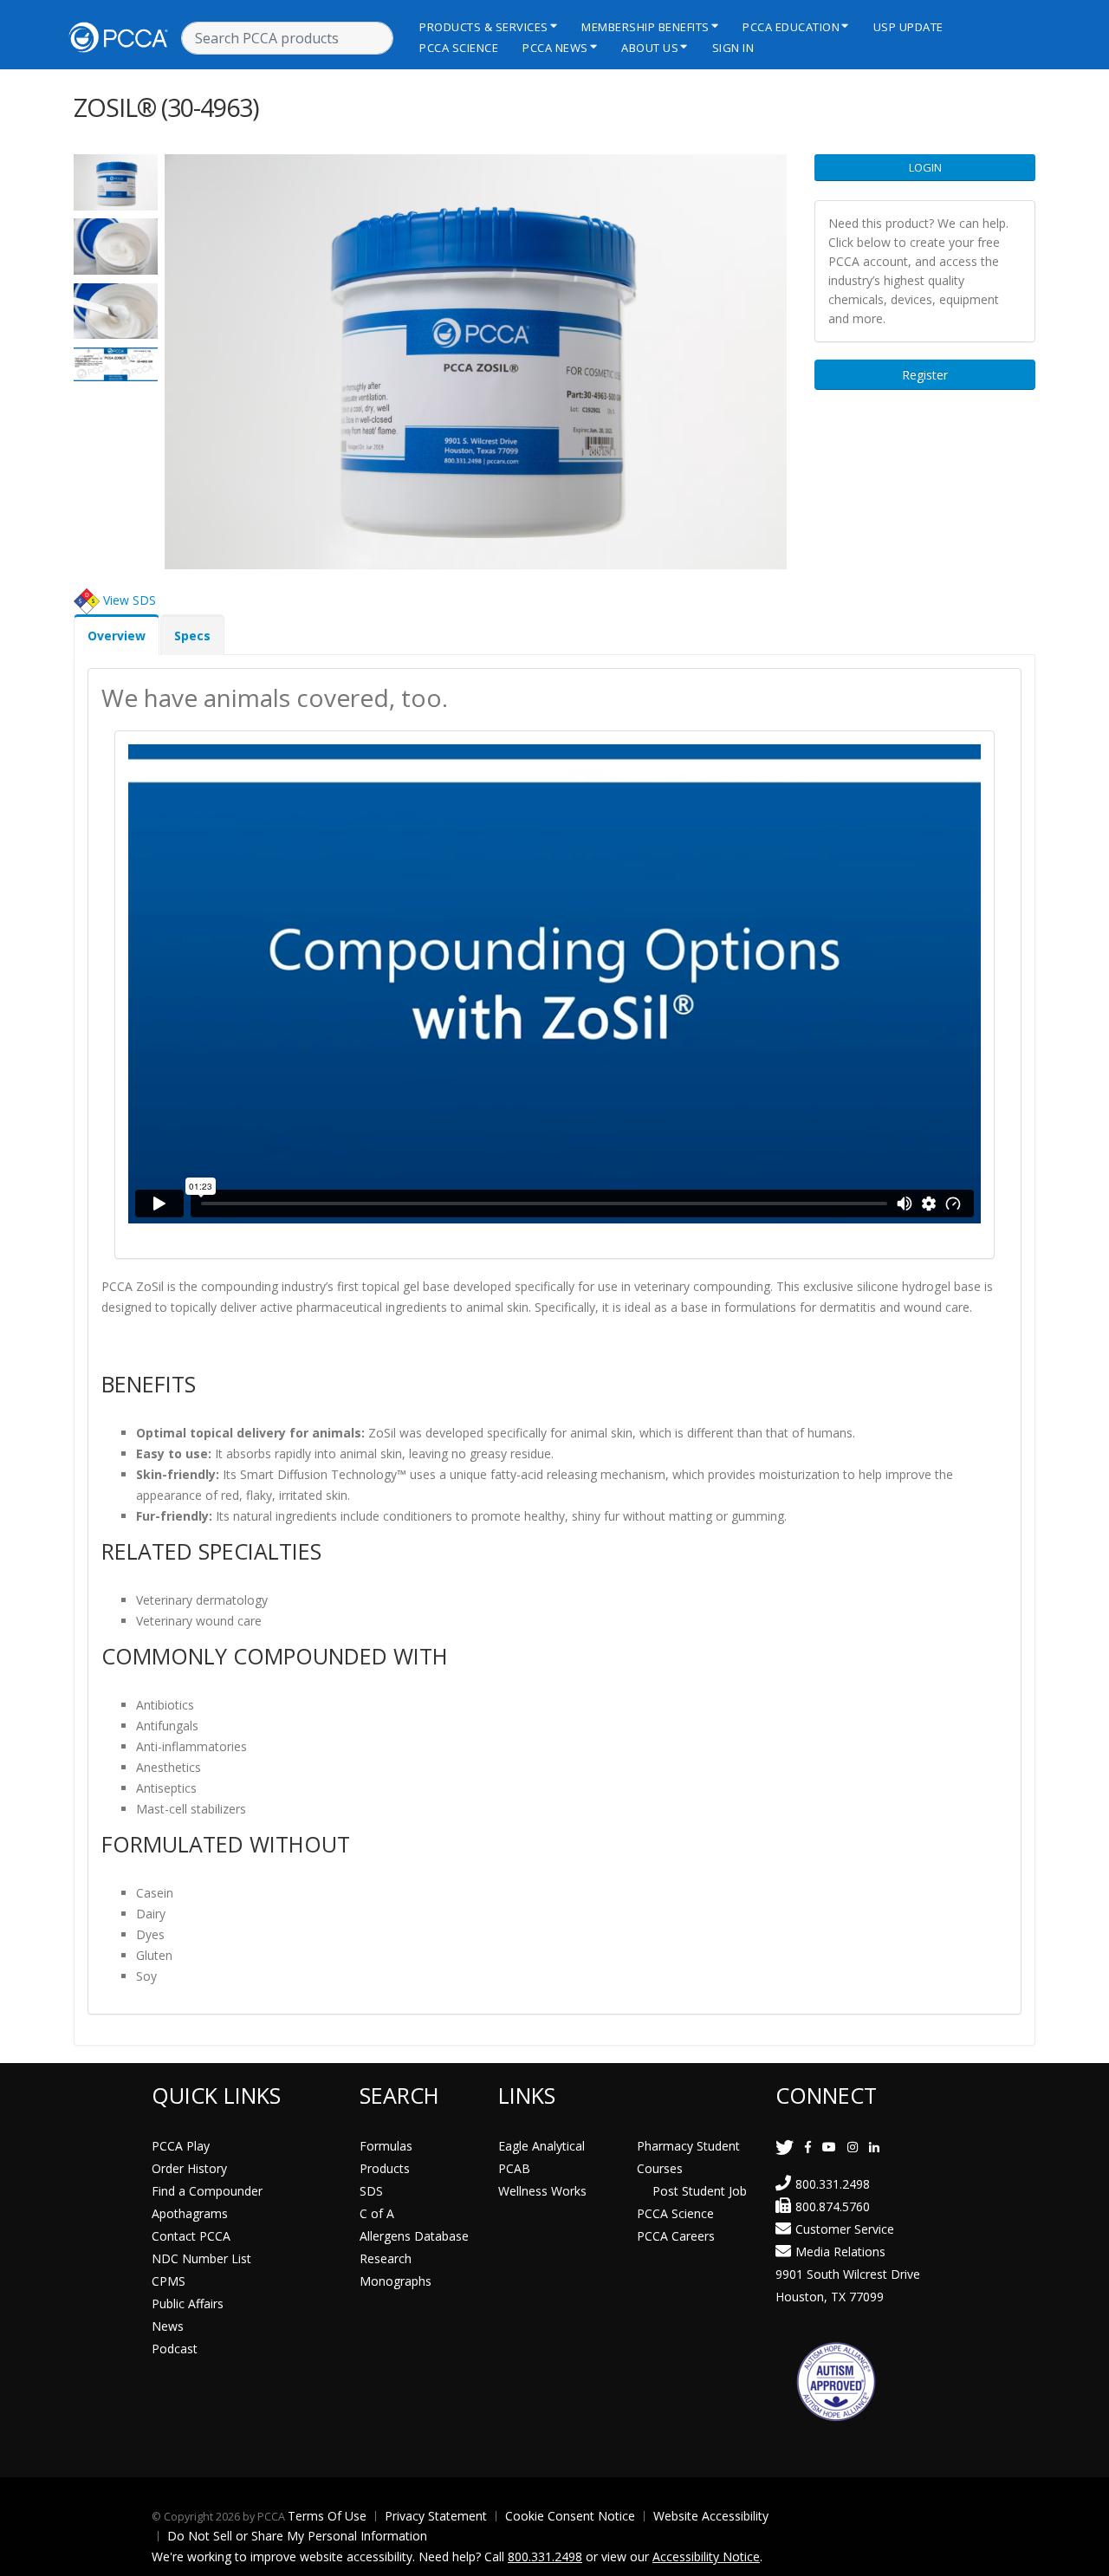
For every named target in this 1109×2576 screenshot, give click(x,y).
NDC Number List (201, 2258)
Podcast (175, 2349)
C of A (377, 2213)
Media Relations (840, 2252)
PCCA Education (791, 27)
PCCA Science (459, 48)
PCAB (514, 2168)
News (168, 2326)
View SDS (130, 599)
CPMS (169, 2281)
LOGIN (925, 167)
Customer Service (845, 2229)
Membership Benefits (645, 27)
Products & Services (484, 27)
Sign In (733, 48)
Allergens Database (414, 2236)
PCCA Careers (676, 2236)
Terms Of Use (327, 2516)
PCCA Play (181, 2146)
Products (385, 2168)
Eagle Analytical (542, 2146)
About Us (650, 48)
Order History (189, 2168)
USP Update (908, 27)
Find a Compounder (207, 2191)
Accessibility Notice (706, 2557)
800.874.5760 (833, 2206)
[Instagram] (853, 2147)
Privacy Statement (436, 2516)
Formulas (386, 2146)
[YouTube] (829, 2147)
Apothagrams (190, 2213)
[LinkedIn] (874, 2147)
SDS (371, 2191)
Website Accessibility (711, 2516)
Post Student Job (700, 2191)
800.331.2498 (833, 2184)
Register (925, 375)
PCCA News (555, 48)
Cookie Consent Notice (570, 2516)
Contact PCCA (191, 2236)
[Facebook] (808, 2147)
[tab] (117, 635)
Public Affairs (188, 2303)
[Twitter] (785, 2147)
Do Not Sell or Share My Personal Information (297, 2536)
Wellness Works (542, 2191)
